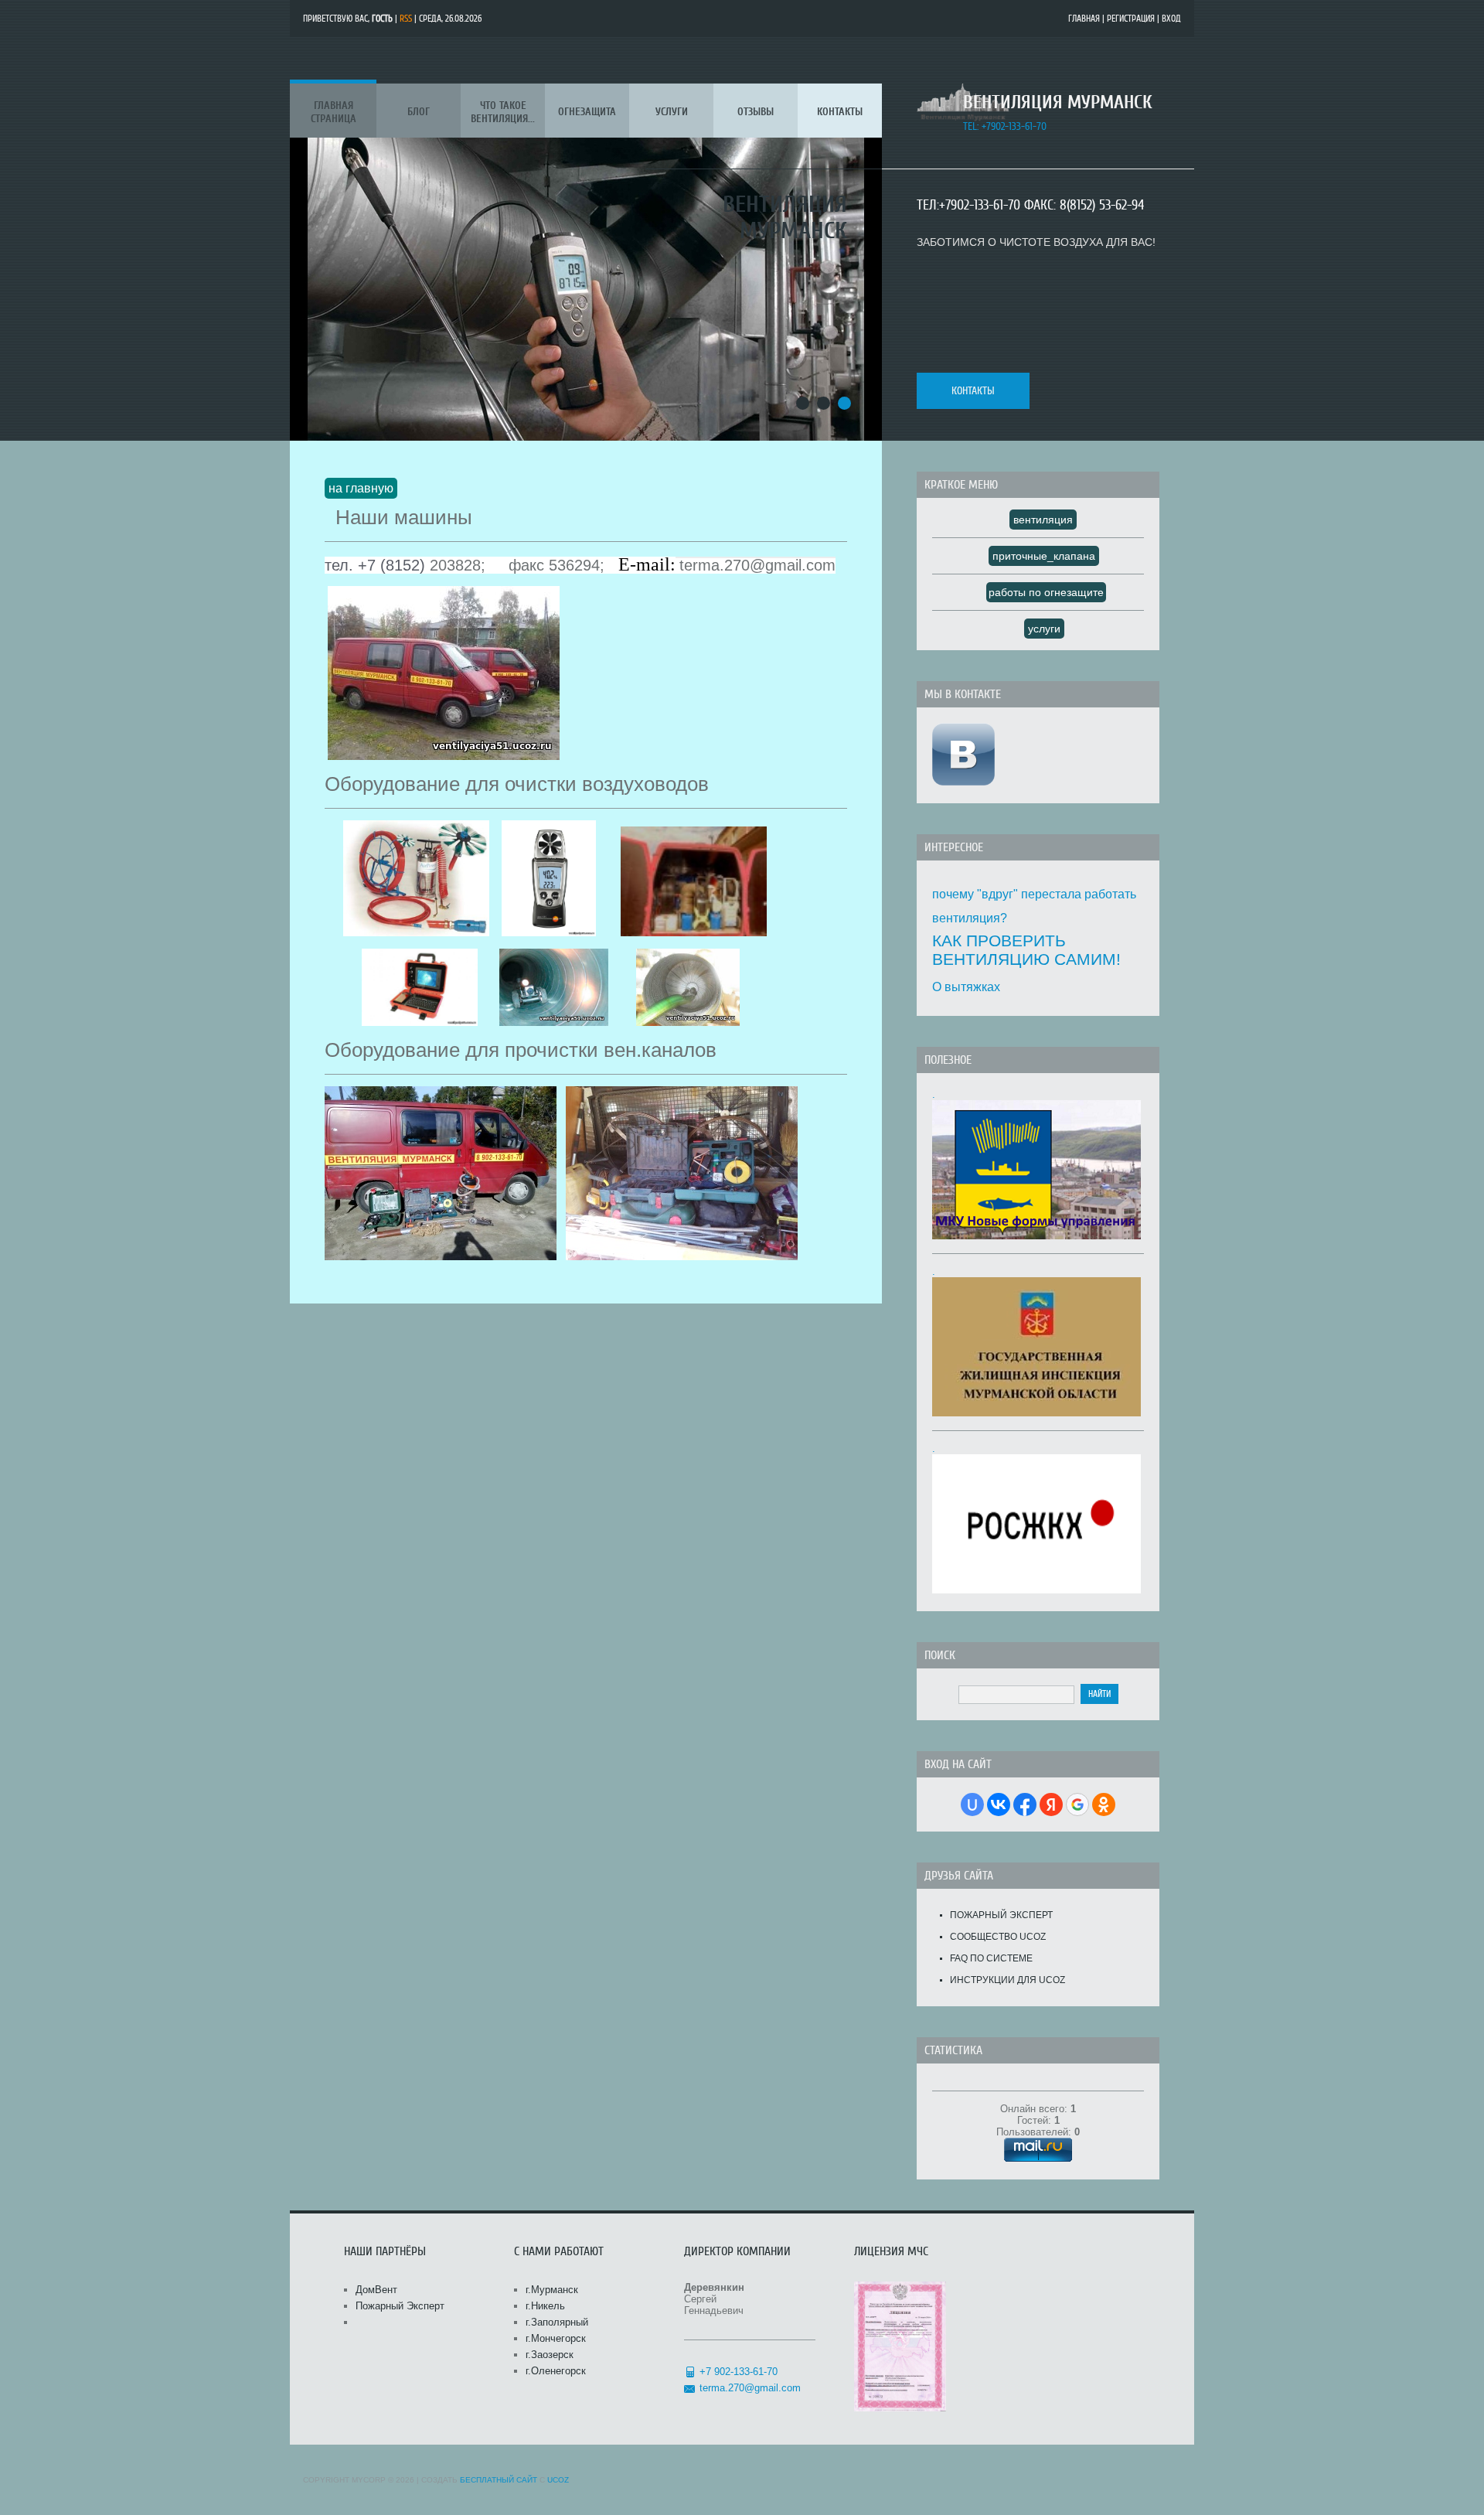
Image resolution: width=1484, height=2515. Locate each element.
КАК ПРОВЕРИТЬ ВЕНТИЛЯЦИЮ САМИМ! (1026, 950)
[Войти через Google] (1077, 1804)
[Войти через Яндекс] (1051, 1804)
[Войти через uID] (972, 1804)
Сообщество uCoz (998, 1937)
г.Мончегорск (556, 2338)
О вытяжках (966, 987)
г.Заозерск (550, 2355)
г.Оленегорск (556, 2371)
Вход (1171, 19)
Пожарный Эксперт (1001, 1915)
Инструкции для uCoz (1007, 1980)
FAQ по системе (991, 1958)
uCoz (558, 2480)
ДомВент (376, 2290)
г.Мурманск (552, 2290)
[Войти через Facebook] (1025, 1804)
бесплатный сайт (499, 2480)
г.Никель (545, 2306)
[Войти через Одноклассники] (1104, 1804)
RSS (406, 19)
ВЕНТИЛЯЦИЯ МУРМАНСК (1057, 102)
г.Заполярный (557, 2322)
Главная (1084, 19)
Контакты (973, 391)
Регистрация (1131, 19)
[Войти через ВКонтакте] (999, 1804)
